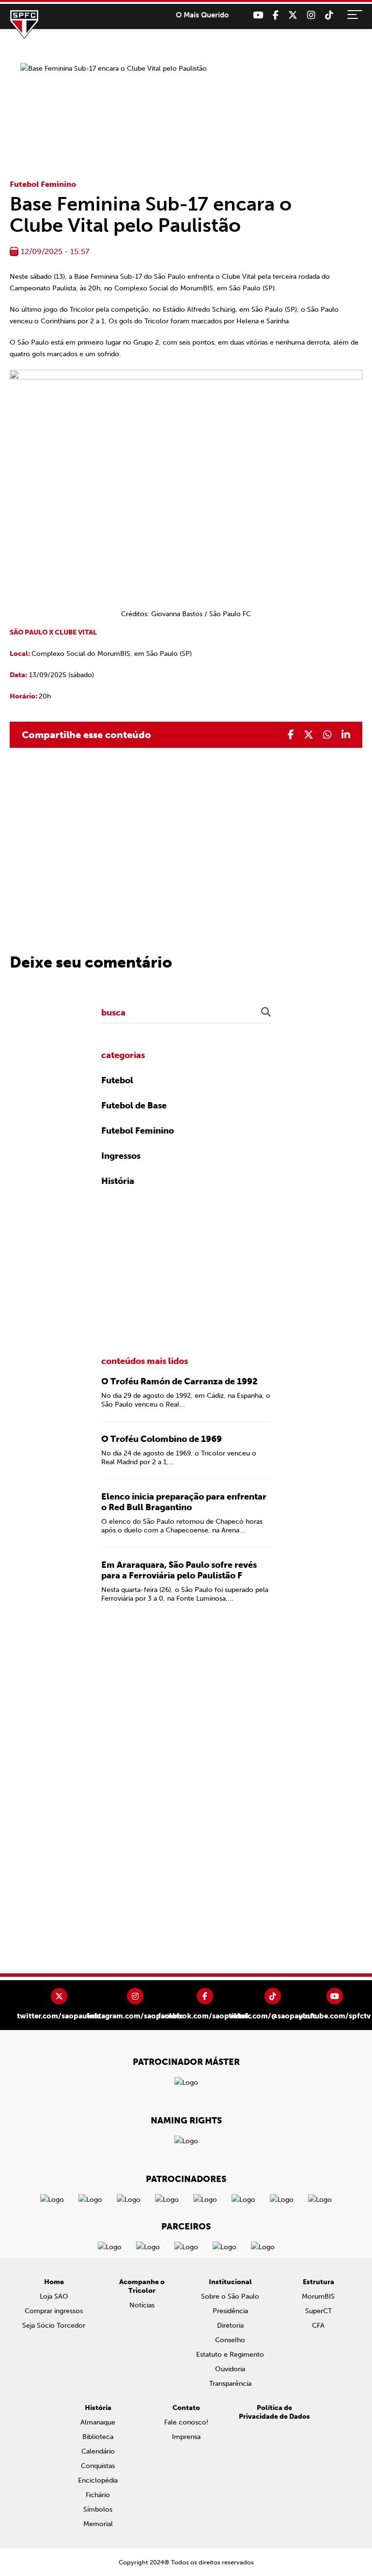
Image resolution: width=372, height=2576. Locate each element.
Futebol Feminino (43, 184)
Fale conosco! (186, 2422)
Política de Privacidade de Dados (274, 2412)
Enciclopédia (98, 2480)
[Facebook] (276, 15)
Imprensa (186, 2437)
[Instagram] (311, 15)
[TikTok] (329, 15)
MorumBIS (318, 2296)
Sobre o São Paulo (230, 2296)
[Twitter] (293, 15)
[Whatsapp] (327, 735)
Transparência (230, 2384)
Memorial (98, 2524)
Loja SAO (54, 2296)
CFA (318, 2326)
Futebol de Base (134, 1106)
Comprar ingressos (54, 2311)
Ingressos (121, 1156)
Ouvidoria (230, 2369)
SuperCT (318, 2311)
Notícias (142, 2305)
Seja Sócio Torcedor (54, 2326)
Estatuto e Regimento (230, 2355)
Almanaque (98, 2422)
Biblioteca (98, 2437)
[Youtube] (258, 15)
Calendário (98, 2451)
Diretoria (230, 2326)
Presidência (230, 2311)
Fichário (98, 2495)
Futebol (117, 1080)
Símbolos (98, 2509)
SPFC (24, 24)
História (118, 1181)
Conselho (230, 2340)
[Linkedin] (346, 735)
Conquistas (98, 2466)
